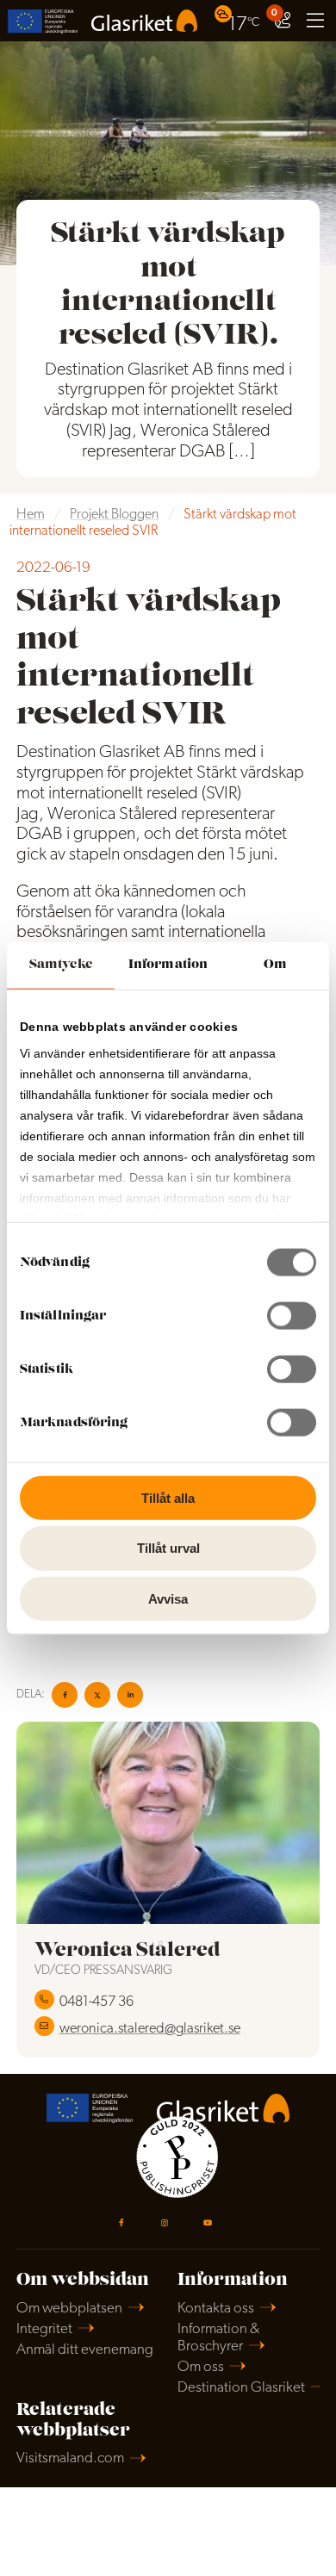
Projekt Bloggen (114, 515)
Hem (31, 515)
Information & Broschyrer (218, 2338)
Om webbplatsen (69, 2309)
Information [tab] (168, 964)
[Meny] (315, 21)
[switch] (292, 1315)
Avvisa (168, 1599)
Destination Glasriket (241, 2388)
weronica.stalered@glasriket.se (150, 2029)
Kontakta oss (216, 2309)
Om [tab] (275, 964)
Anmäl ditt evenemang (85, 2350)
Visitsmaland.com (70, 2458)
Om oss (201, 2367)
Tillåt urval (168, 1548)
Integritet (44, 2329)
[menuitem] (239, 20)
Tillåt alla (168, 1497)
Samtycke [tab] (61, 964)
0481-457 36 (96, 2002)
